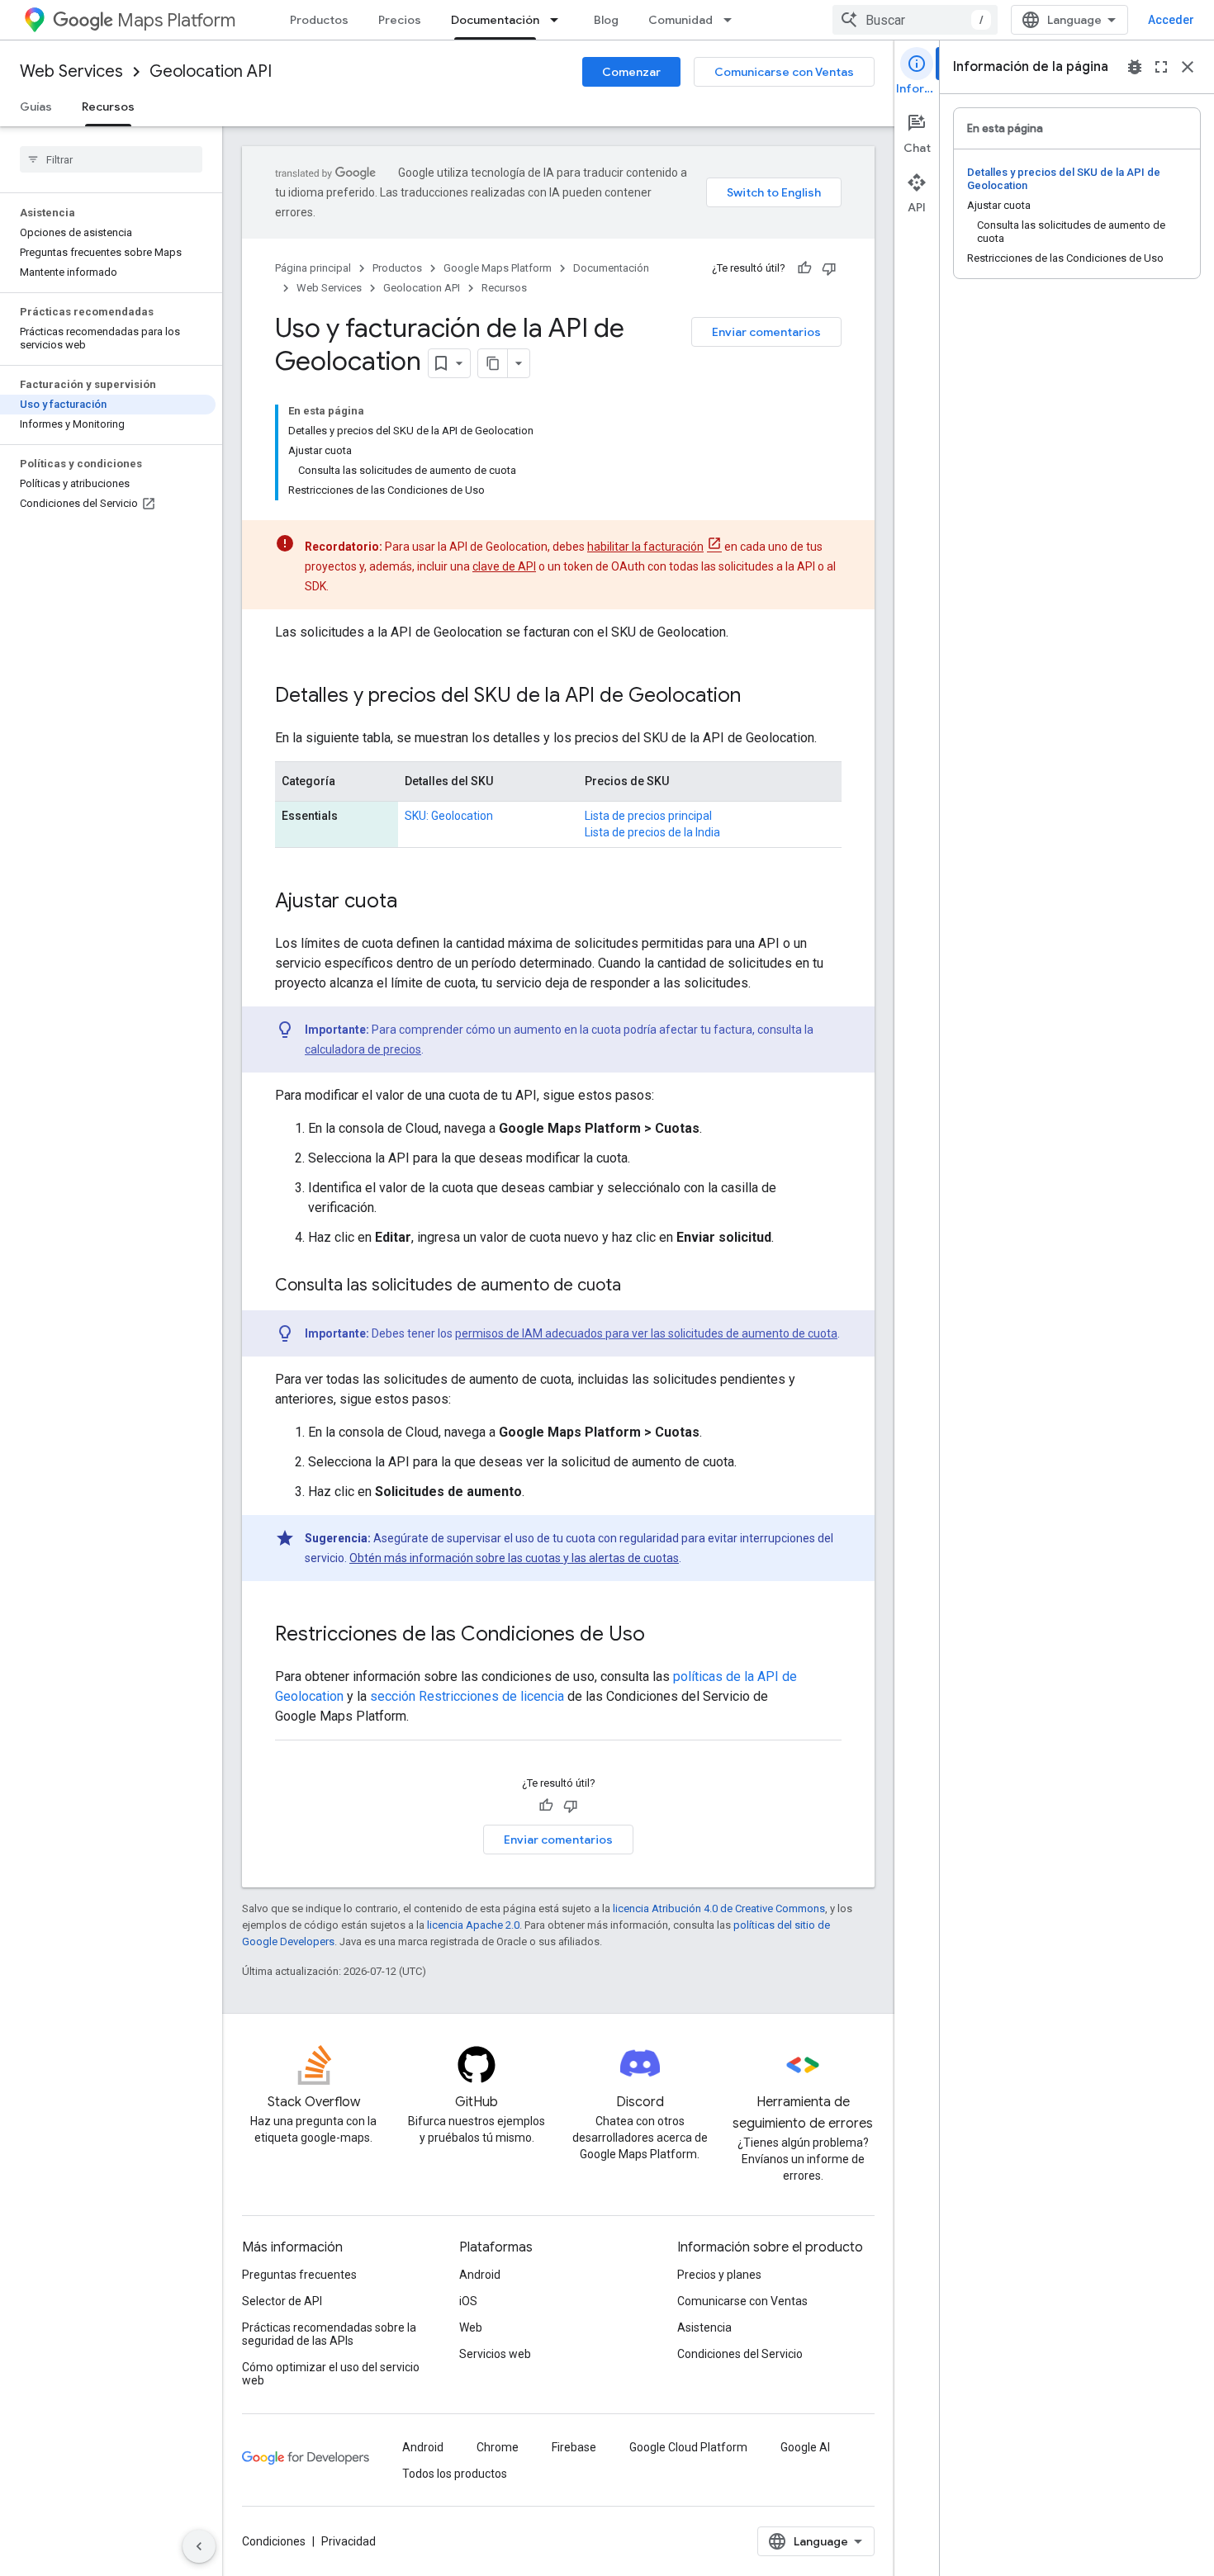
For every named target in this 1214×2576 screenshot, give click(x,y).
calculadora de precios (363, 1049)
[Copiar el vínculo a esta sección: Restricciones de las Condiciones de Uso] (662, 1636)
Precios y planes (719, 2275)
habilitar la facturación (645, 547)
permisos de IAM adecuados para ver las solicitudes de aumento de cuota (646, 1333)
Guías (36, 107)
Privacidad (349, 2541)
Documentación (495, 20)
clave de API (504, 566)
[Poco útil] (829, 268)
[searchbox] (111, 159)
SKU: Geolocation (449, 816)
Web (471, 2327)
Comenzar (631, 72)
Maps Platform (176, 20)
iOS (468, 2301)
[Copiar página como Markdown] (493, 363)
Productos (319, 20)
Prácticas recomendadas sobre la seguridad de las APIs (329, 2334)
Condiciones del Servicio (740, 2354)
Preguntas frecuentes (299, 2275)
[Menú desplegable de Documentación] (559, 20)
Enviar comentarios (766, 332)
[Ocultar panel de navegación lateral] (199, 2546)
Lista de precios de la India (652, 832)
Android (480, 2275)
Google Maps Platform (498, 268)
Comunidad (681, 20)
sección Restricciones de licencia (467, 1696)
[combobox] (915, 20)
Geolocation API (211, 71)
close (1188, 67)
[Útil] (804, 268)
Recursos (108, 107)
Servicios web (495, 2354)
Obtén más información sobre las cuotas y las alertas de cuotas (514, 1558)
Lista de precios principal (648, 816)
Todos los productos (455, 2474)
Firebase (574, 2447)
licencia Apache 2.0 (473, 1925)
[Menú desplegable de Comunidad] (733, 20)
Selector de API (282, 2301)
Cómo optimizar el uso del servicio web (331, 2374)
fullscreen (1161, 67)
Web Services (71, 71)
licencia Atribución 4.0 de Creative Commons (719, 1908)
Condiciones (274, 2541)
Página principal (313, 268)
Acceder (1171, 20)
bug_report (1135, 67)
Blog (606, 20)
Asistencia (704, 2327)
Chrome (498, 2447)
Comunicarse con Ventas (784, 72)
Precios (400, 20)
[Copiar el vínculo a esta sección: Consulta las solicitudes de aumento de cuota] (638, 1286)
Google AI (805, 2447)
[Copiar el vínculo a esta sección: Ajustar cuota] (414, 902)
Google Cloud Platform (688, 2447)
